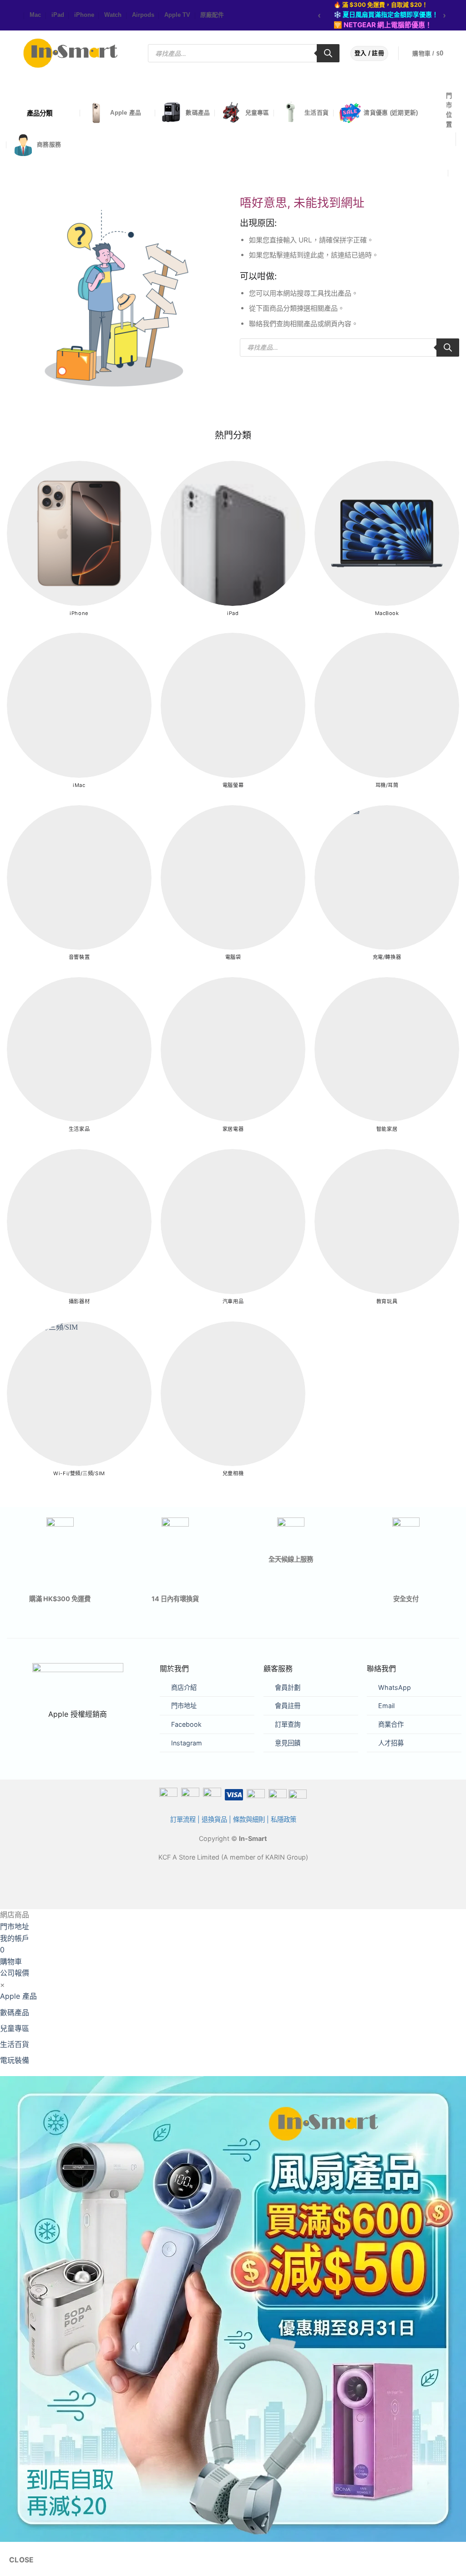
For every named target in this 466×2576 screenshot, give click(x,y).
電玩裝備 (15, 2060)
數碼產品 (198, 113)
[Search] (328, 53)
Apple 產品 (126, 113)
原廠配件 (212, 15)
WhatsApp (395, 1687)
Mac (35, 15)
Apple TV (177, 15)
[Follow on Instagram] (14, 16)
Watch (113, 15)
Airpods (143, 15)
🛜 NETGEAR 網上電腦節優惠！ (383, 25)
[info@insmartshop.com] (451, 155)
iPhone (84, 15)
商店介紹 (184, 1687)
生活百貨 (317, 113)
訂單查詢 (288, 1724)
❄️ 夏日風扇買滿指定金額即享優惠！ (386, 14)
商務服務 (49, 144)
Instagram (187, 1743)
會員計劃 (288, 1687)
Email (386, 1706)
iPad (58, 15)
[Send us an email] (18, 16)
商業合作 (391, 1724)
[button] (434, 54)
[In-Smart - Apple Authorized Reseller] (71, 53)
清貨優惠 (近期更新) (391, 113)
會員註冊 (288, 1706)
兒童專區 (257, 113)
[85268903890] (456, 173)
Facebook (186, 1724)
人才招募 (391, 1743)
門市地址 (184, 1706)
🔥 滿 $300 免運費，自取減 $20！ (381, 5)
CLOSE (22, 2560)
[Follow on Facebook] (9, 16)
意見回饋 (288, 1743)
